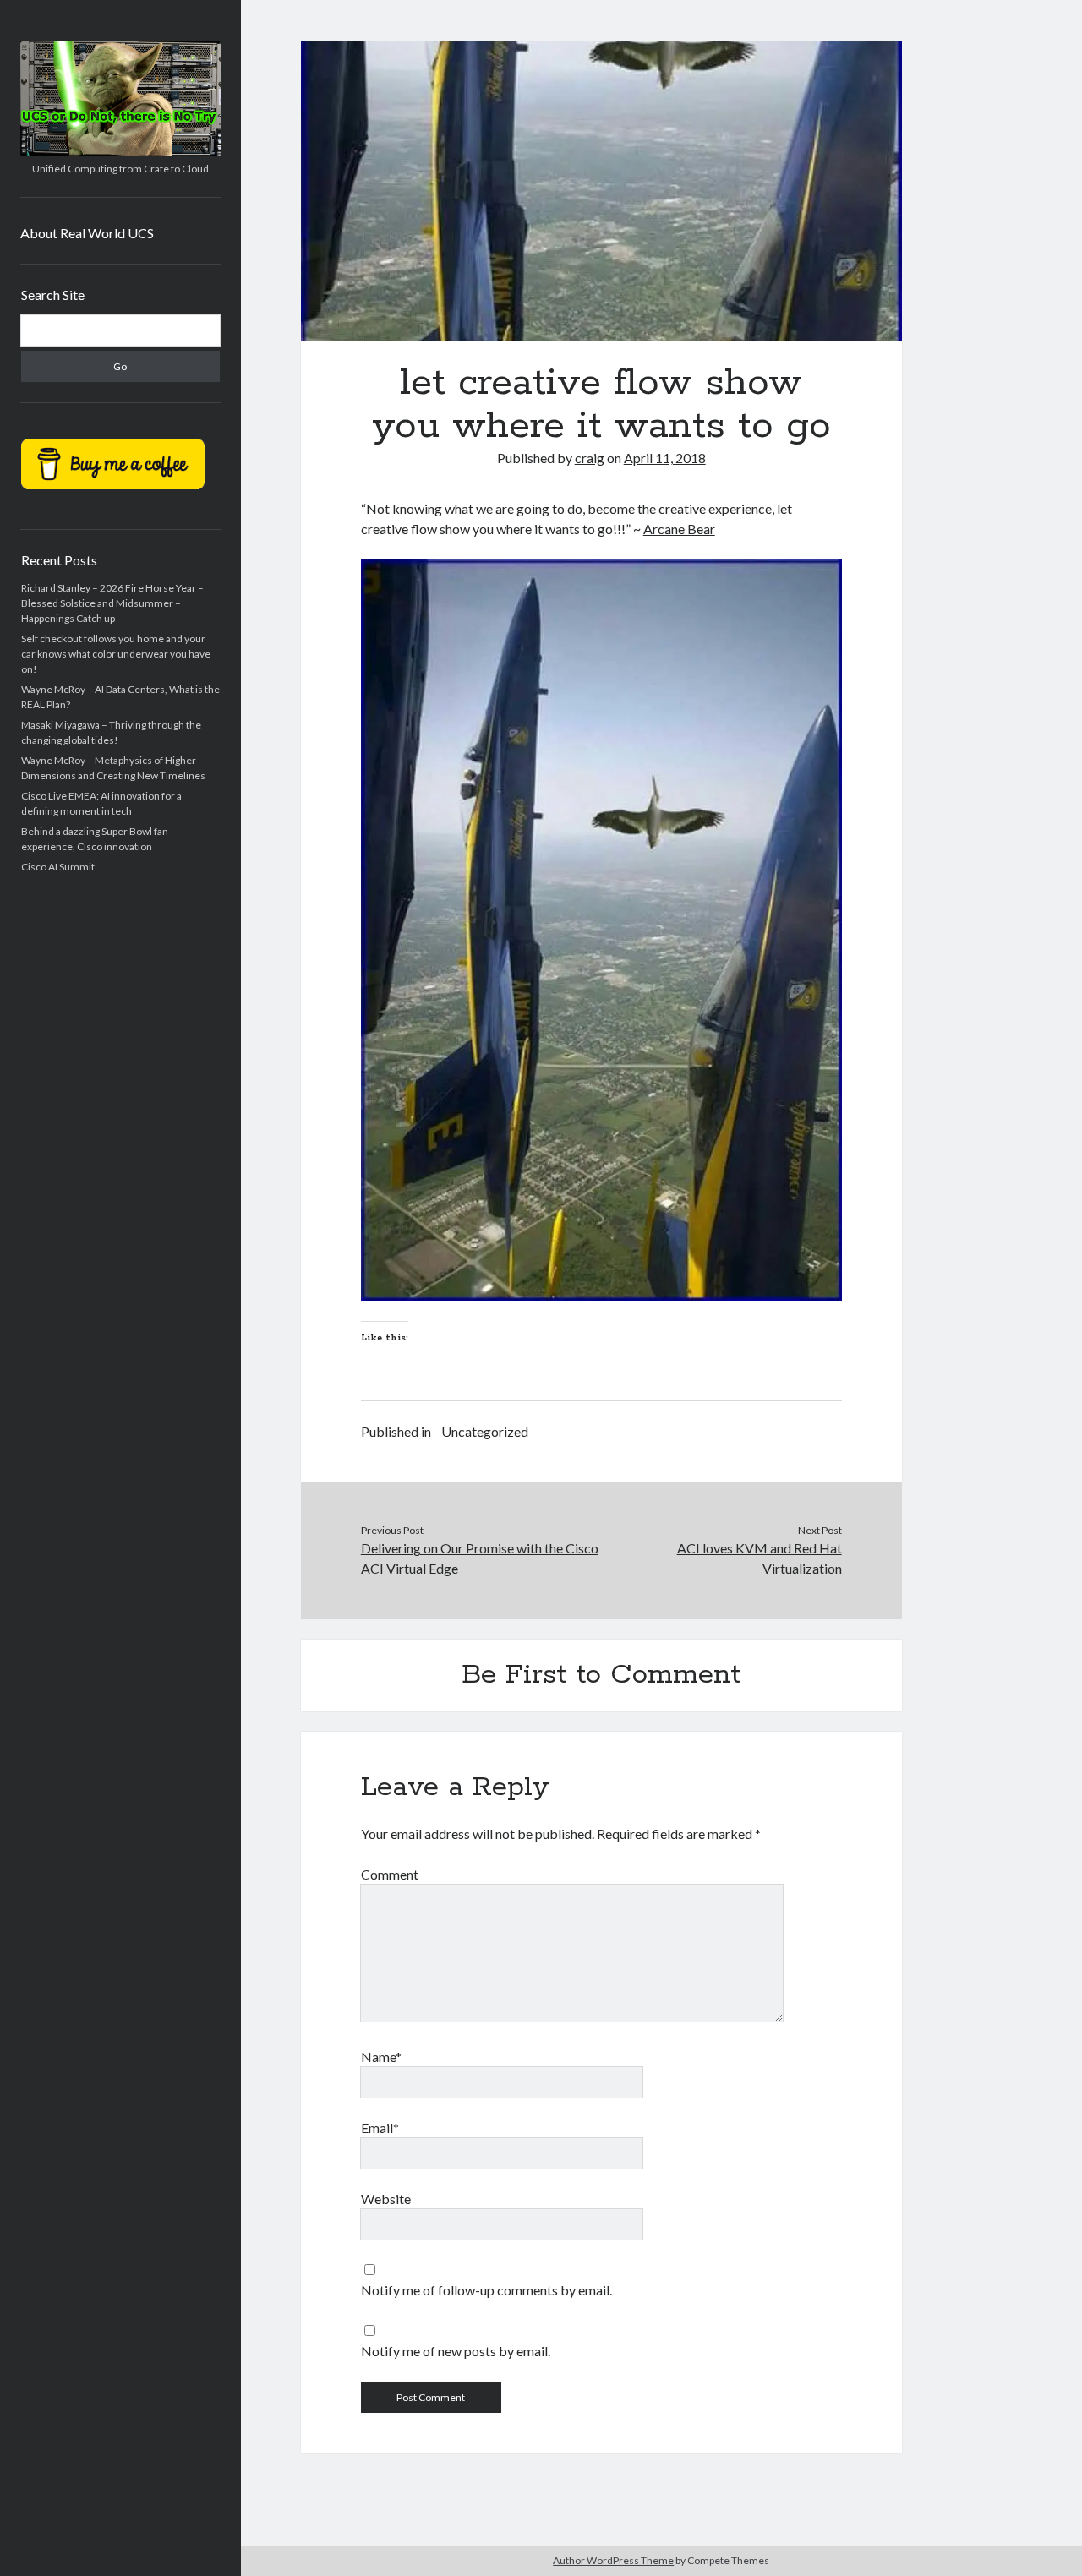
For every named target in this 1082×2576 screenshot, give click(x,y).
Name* (381, 2057)
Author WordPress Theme (613, 2560)
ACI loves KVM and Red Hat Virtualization (759, 1558)
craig (590, 458)
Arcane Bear (679, 529)
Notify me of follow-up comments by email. (486, 2290)
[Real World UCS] (120, 150)
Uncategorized (485, 1431)
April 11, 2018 (665, 458)
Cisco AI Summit (58, 867)
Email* (380, 2128)
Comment (390, 1874)
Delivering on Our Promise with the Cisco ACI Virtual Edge (480, 1558)
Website (386, 2199)
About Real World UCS (87, 233)
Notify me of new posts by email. (456, 2351)
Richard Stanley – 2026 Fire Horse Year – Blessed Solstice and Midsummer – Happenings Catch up (112, 603)
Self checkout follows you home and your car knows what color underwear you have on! (116, 654)
